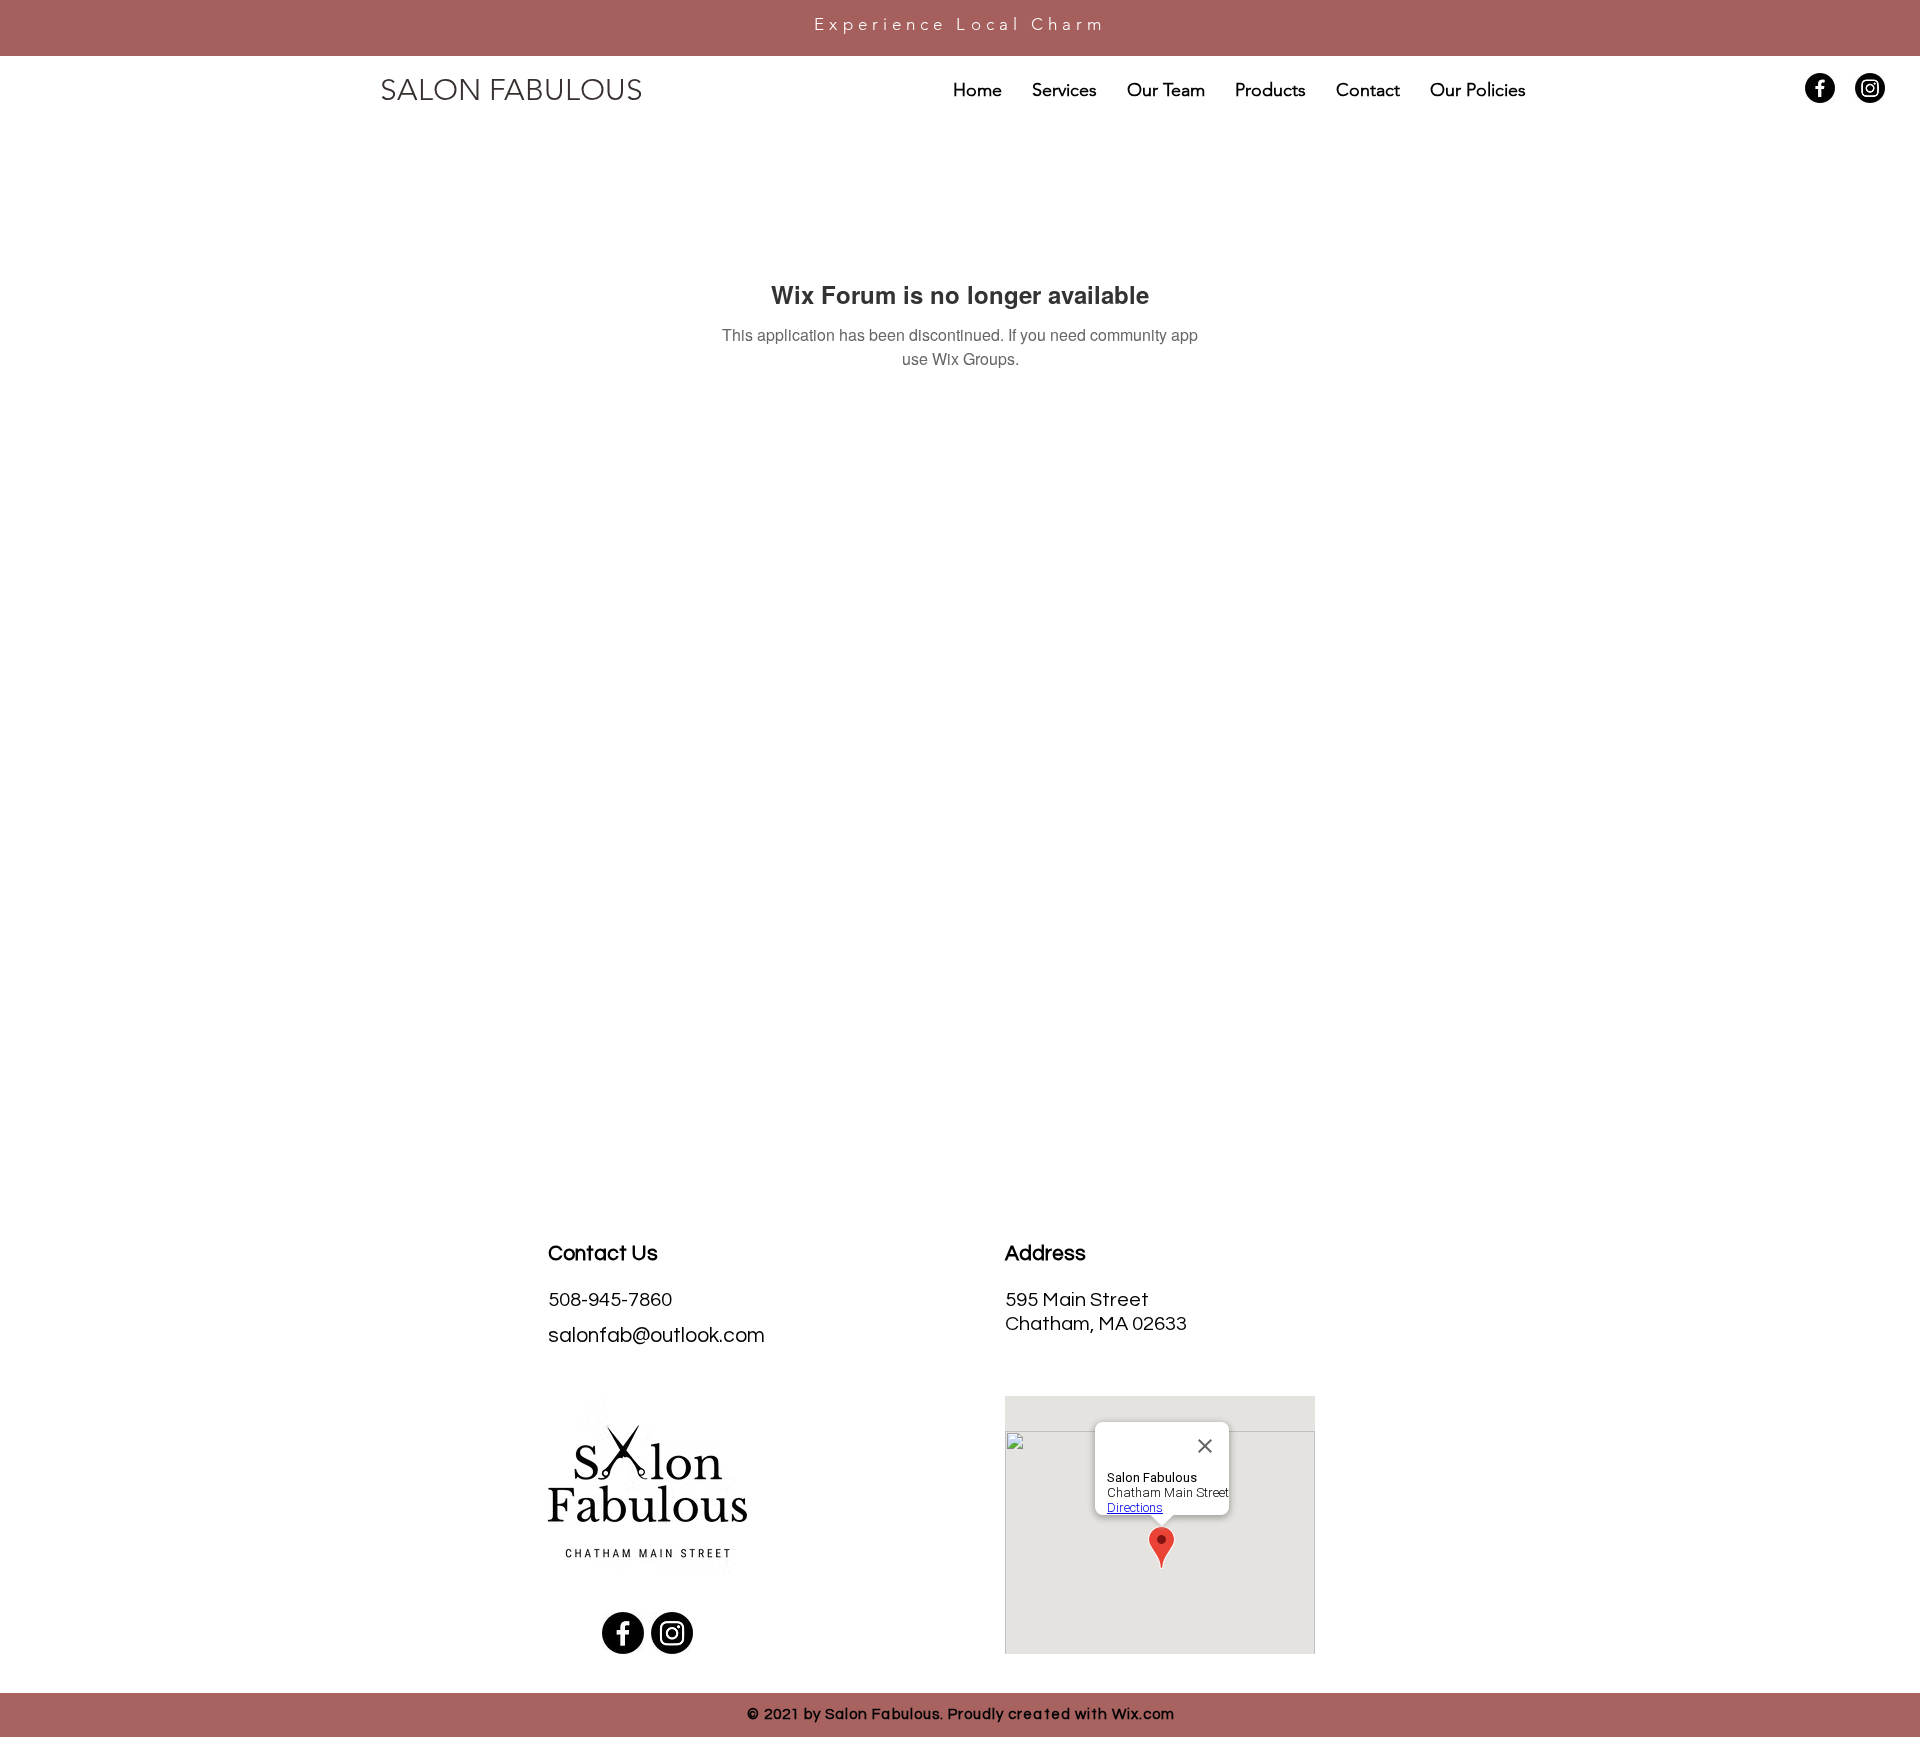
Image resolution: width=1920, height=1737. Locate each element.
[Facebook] (1820, 88)
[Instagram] (1870, 88)
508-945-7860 (610, 1300)
